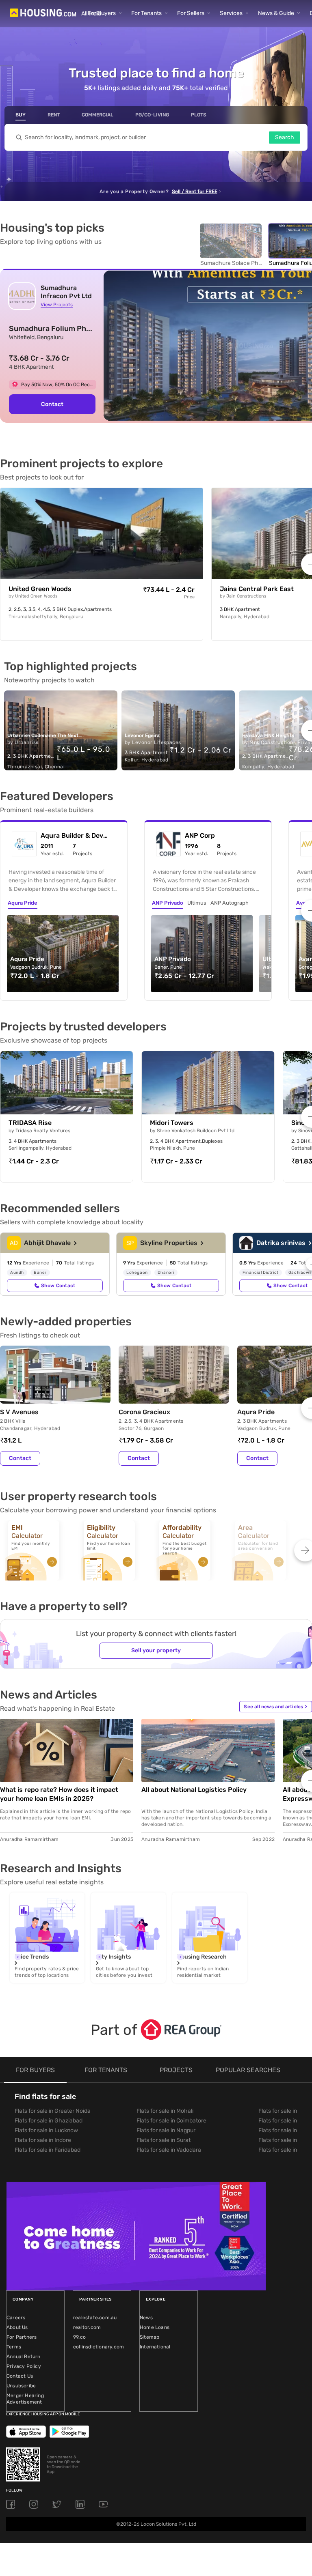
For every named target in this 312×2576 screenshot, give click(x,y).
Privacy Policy (24, 2366)
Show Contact (58, 1286)
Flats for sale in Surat (164, 2140)
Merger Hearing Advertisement (25, 2399)
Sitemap (149, 2337)
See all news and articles (275, 1707)
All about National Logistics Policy (194, 1790)
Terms (14, 2347)
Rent (54, 115)
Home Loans (155, 2327)
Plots (199, 115)
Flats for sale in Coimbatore (171, 2121)
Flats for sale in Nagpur (166, 2130)
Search (285, 137)
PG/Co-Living (152, 115)
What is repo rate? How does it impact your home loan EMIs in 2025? (59, 1794)
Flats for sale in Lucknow (46, 2130)
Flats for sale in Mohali (165, 2111)
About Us (17, 2327)
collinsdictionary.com (99, 2347)
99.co (79, 2337)
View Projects (57, 305)
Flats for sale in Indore (43, 2140)
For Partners (22, 2337)
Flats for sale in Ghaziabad (49, 2121)
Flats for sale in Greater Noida (53, 2111)
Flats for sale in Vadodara (169, 2150)
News (146, 2318)
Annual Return (24, 2357)
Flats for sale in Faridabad (48, 2150)
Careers (16, 2318)
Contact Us (20, 2376)
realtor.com (87, 2327)
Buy (21, 115)
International (155, 2347)
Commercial (97, 115)
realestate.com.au (95, 2318)
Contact (52, 404)
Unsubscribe (21, 2386)
